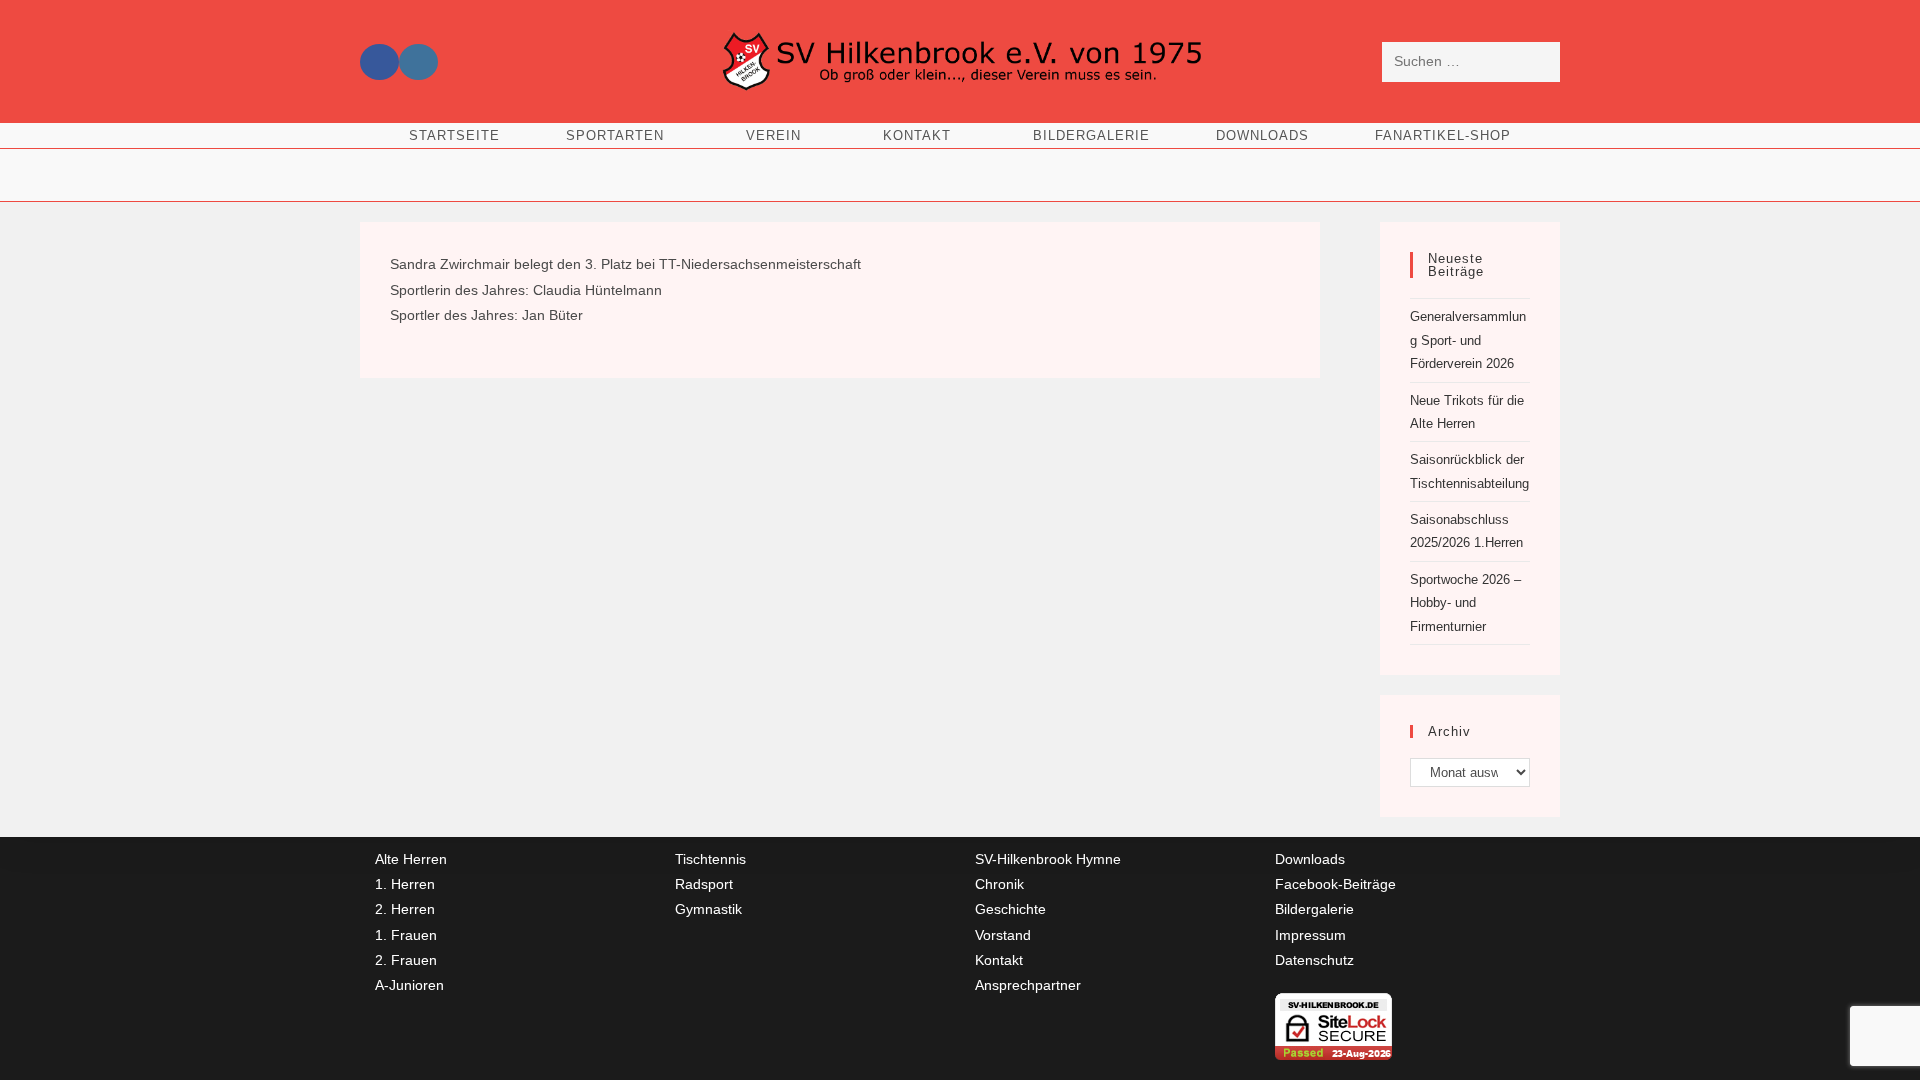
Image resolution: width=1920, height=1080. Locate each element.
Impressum (1310, 935)
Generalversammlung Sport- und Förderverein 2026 (1468, 340)
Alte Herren (411, 859)
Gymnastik (708, 909)
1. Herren (405, 884)
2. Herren (405, 909)
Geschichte (1010, 909)
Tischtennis (710, 859)
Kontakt (999, 960)
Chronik (999, 884)
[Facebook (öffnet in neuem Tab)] (379, 62)
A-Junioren (409, 985)
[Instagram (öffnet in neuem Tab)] (418, 62)
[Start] (960, 167)
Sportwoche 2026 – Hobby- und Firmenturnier (1465, 603)
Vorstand (1003, 935)
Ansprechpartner (1028, 985)
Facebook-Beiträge (1335, 884)
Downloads (1310, 859)
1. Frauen (406, 935)
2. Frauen (406, 960)
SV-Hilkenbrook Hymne (1048, 859)
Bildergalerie (1314, 909)
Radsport (704, 884)
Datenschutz (1314, 960)
